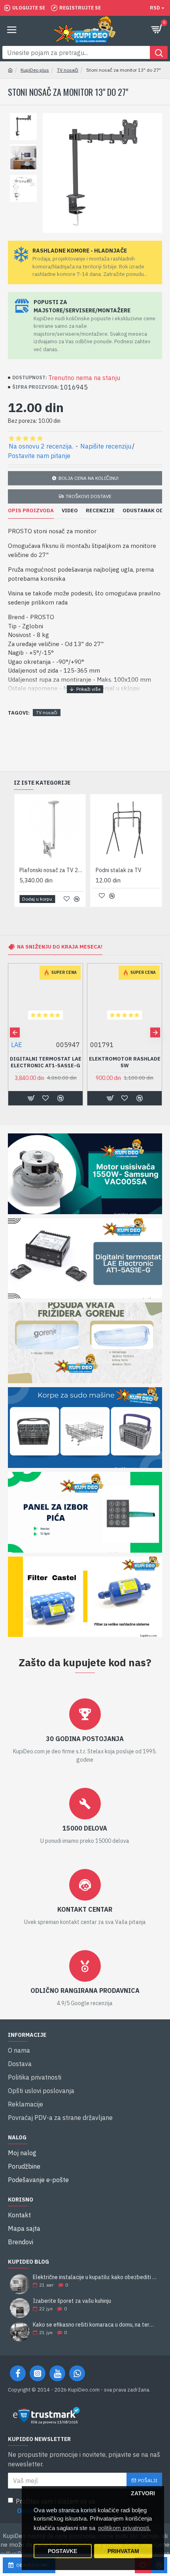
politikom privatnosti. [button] (124, 2528)
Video (70, 511)
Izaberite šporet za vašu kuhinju (72, 2301)
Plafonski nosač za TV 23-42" (52, 870)
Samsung (24, 1045)
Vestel (99, 1045)
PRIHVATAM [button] (123, 2551)
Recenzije (100, 511)
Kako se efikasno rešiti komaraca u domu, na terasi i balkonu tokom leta (95, 2325)
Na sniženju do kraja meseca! (60, 947)
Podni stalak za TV (119, 870)
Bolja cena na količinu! (89, 478)
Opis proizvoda (31, 511)
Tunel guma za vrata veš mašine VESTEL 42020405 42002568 (125, 1066)
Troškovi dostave (89, 496)
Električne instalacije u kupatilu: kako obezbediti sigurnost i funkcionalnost (95, 2277)
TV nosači (68, 70)
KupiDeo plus (35, 70)
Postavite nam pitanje (39, 456)
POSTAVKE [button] (62, 2551)
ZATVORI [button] (143, 2493)
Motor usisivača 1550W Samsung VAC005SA (46, 1062)
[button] (15, 1032)
